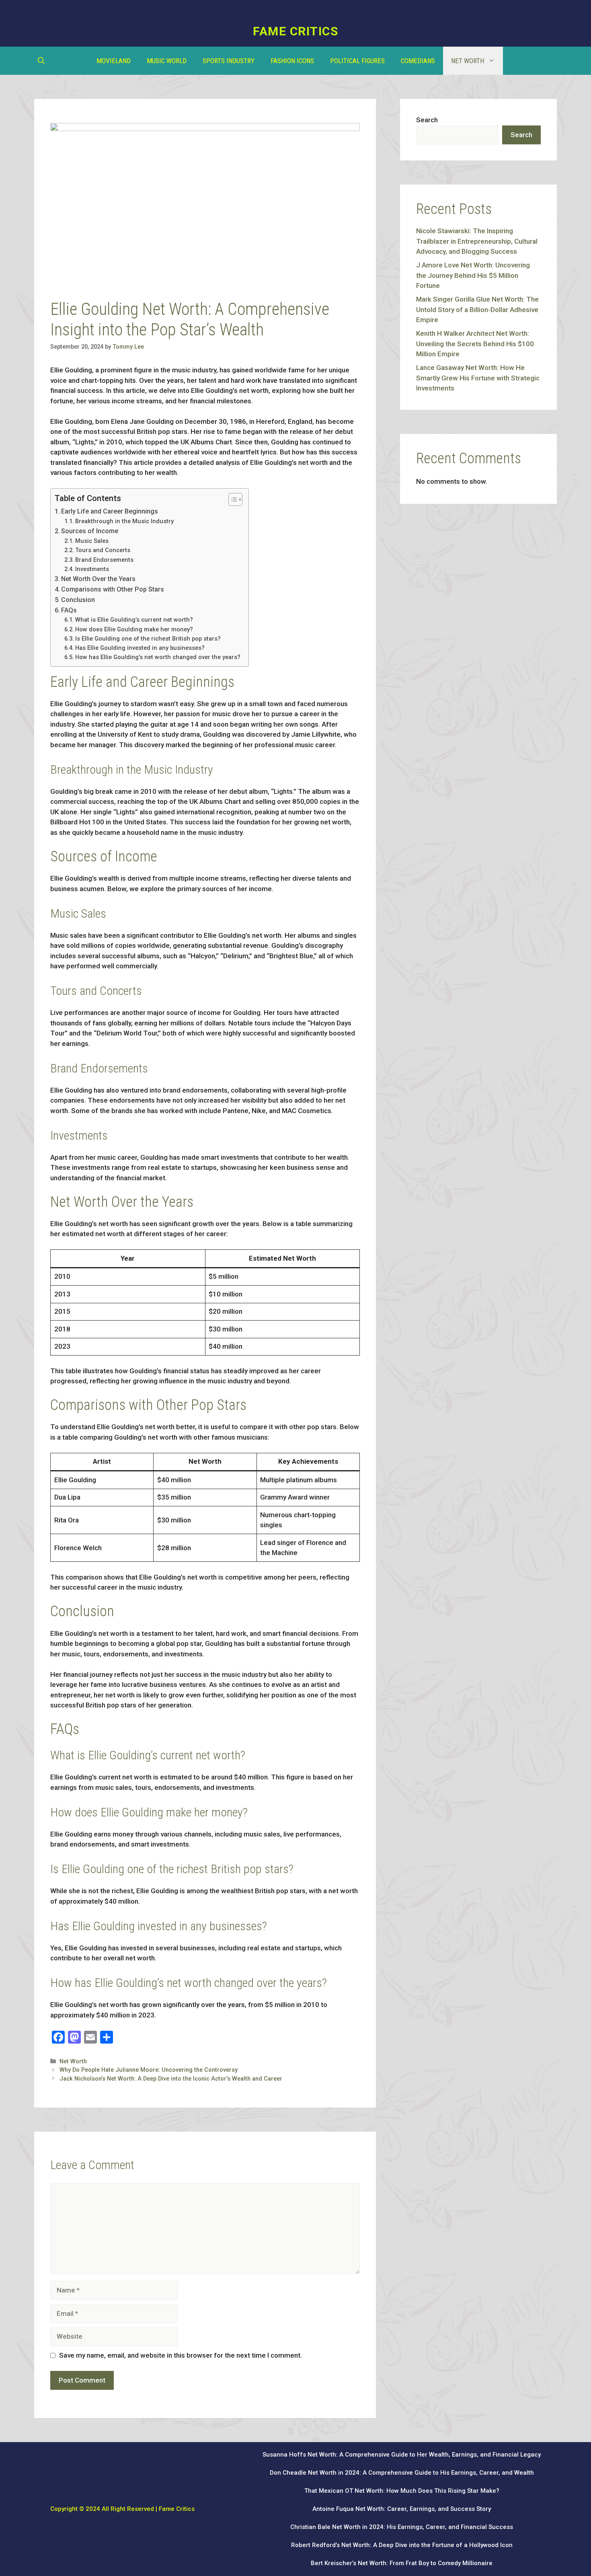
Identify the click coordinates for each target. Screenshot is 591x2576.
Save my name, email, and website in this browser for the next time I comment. (181, 2355)
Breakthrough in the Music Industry (124, 521)
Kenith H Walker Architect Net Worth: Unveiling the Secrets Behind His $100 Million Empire (475, 344)
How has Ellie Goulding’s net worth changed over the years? (158, 657)
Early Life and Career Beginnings (110, 511)
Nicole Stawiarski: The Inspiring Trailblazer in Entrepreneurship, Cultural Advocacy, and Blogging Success (477, 241)
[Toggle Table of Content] (231, 499)
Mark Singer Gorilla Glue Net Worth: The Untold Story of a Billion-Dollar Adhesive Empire (477, 309)
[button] (41, 61)
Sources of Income (90, 531)
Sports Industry (229, 61)
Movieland (114, 61)
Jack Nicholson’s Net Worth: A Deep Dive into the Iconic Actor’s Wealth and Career (171, 2079)
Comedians (418, 61)
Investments (92, 569)
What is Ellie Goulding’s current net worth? (134, 620)
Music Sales (92, 541)
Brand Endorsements (104, 560)
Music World (167, 61)
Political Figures (357, 61)
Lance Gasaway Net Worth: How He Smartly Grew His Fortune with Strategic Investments (478, 378)
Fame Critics (295, 31)
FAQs (69, 610)
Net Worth (468, 61)
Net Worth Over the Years (98, 579)
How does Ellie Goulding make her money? (134, 630)
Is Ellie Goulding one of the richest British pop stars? (148, 639)
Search (427, 120)
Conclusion (78, 600)
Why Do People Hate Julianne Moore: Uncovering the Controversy (149, 2070)
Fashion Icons (292, 61)
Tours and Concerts (103, 550)
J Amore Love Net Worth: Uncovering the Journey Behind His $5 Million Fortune (473, 275)
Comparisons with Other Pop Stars (113, 589)
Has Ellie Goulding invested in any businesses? (140, 648)
